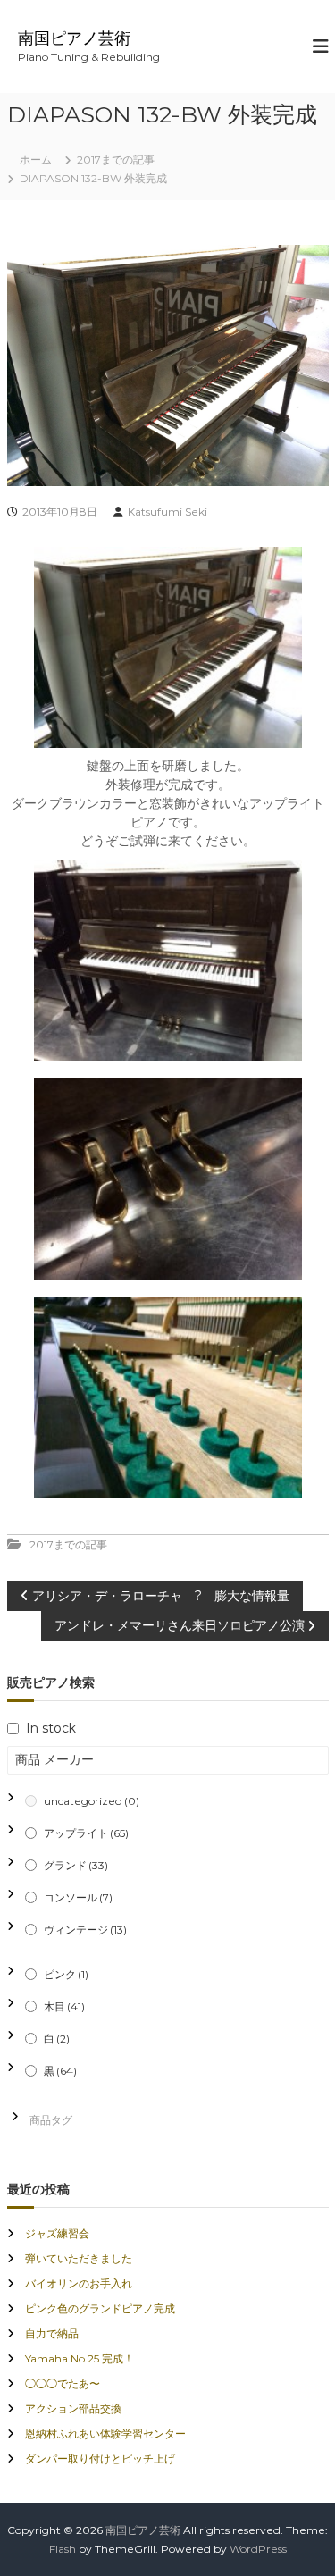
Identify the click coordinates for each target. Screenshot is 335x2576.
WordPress (258, 2549)
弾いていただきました (79, 2258)
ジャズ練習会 (57, 2233)
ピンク (66, 1974)
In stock (51, 1728)
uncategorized (92, 1801)
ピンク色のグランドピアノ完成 (100, 2308)
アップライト (86, 1833)
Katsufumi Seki (167, 512)
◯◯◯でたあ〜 (63, 2383)
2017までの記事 (116, 159)
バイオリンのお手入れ (79, 2283)
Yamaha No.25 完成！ (80, 2358)
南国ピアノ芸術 (74, 38)
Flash (63, 2549)
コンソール (78, 1897)
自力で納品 (52, 2333)
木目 (64, 2006)
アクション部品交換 (73, 2408)
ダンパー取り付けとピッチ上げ (100, 2459)
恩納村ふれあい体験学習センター (105, 2433)
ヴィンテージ (85, 1930)
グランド (76, 1865)
